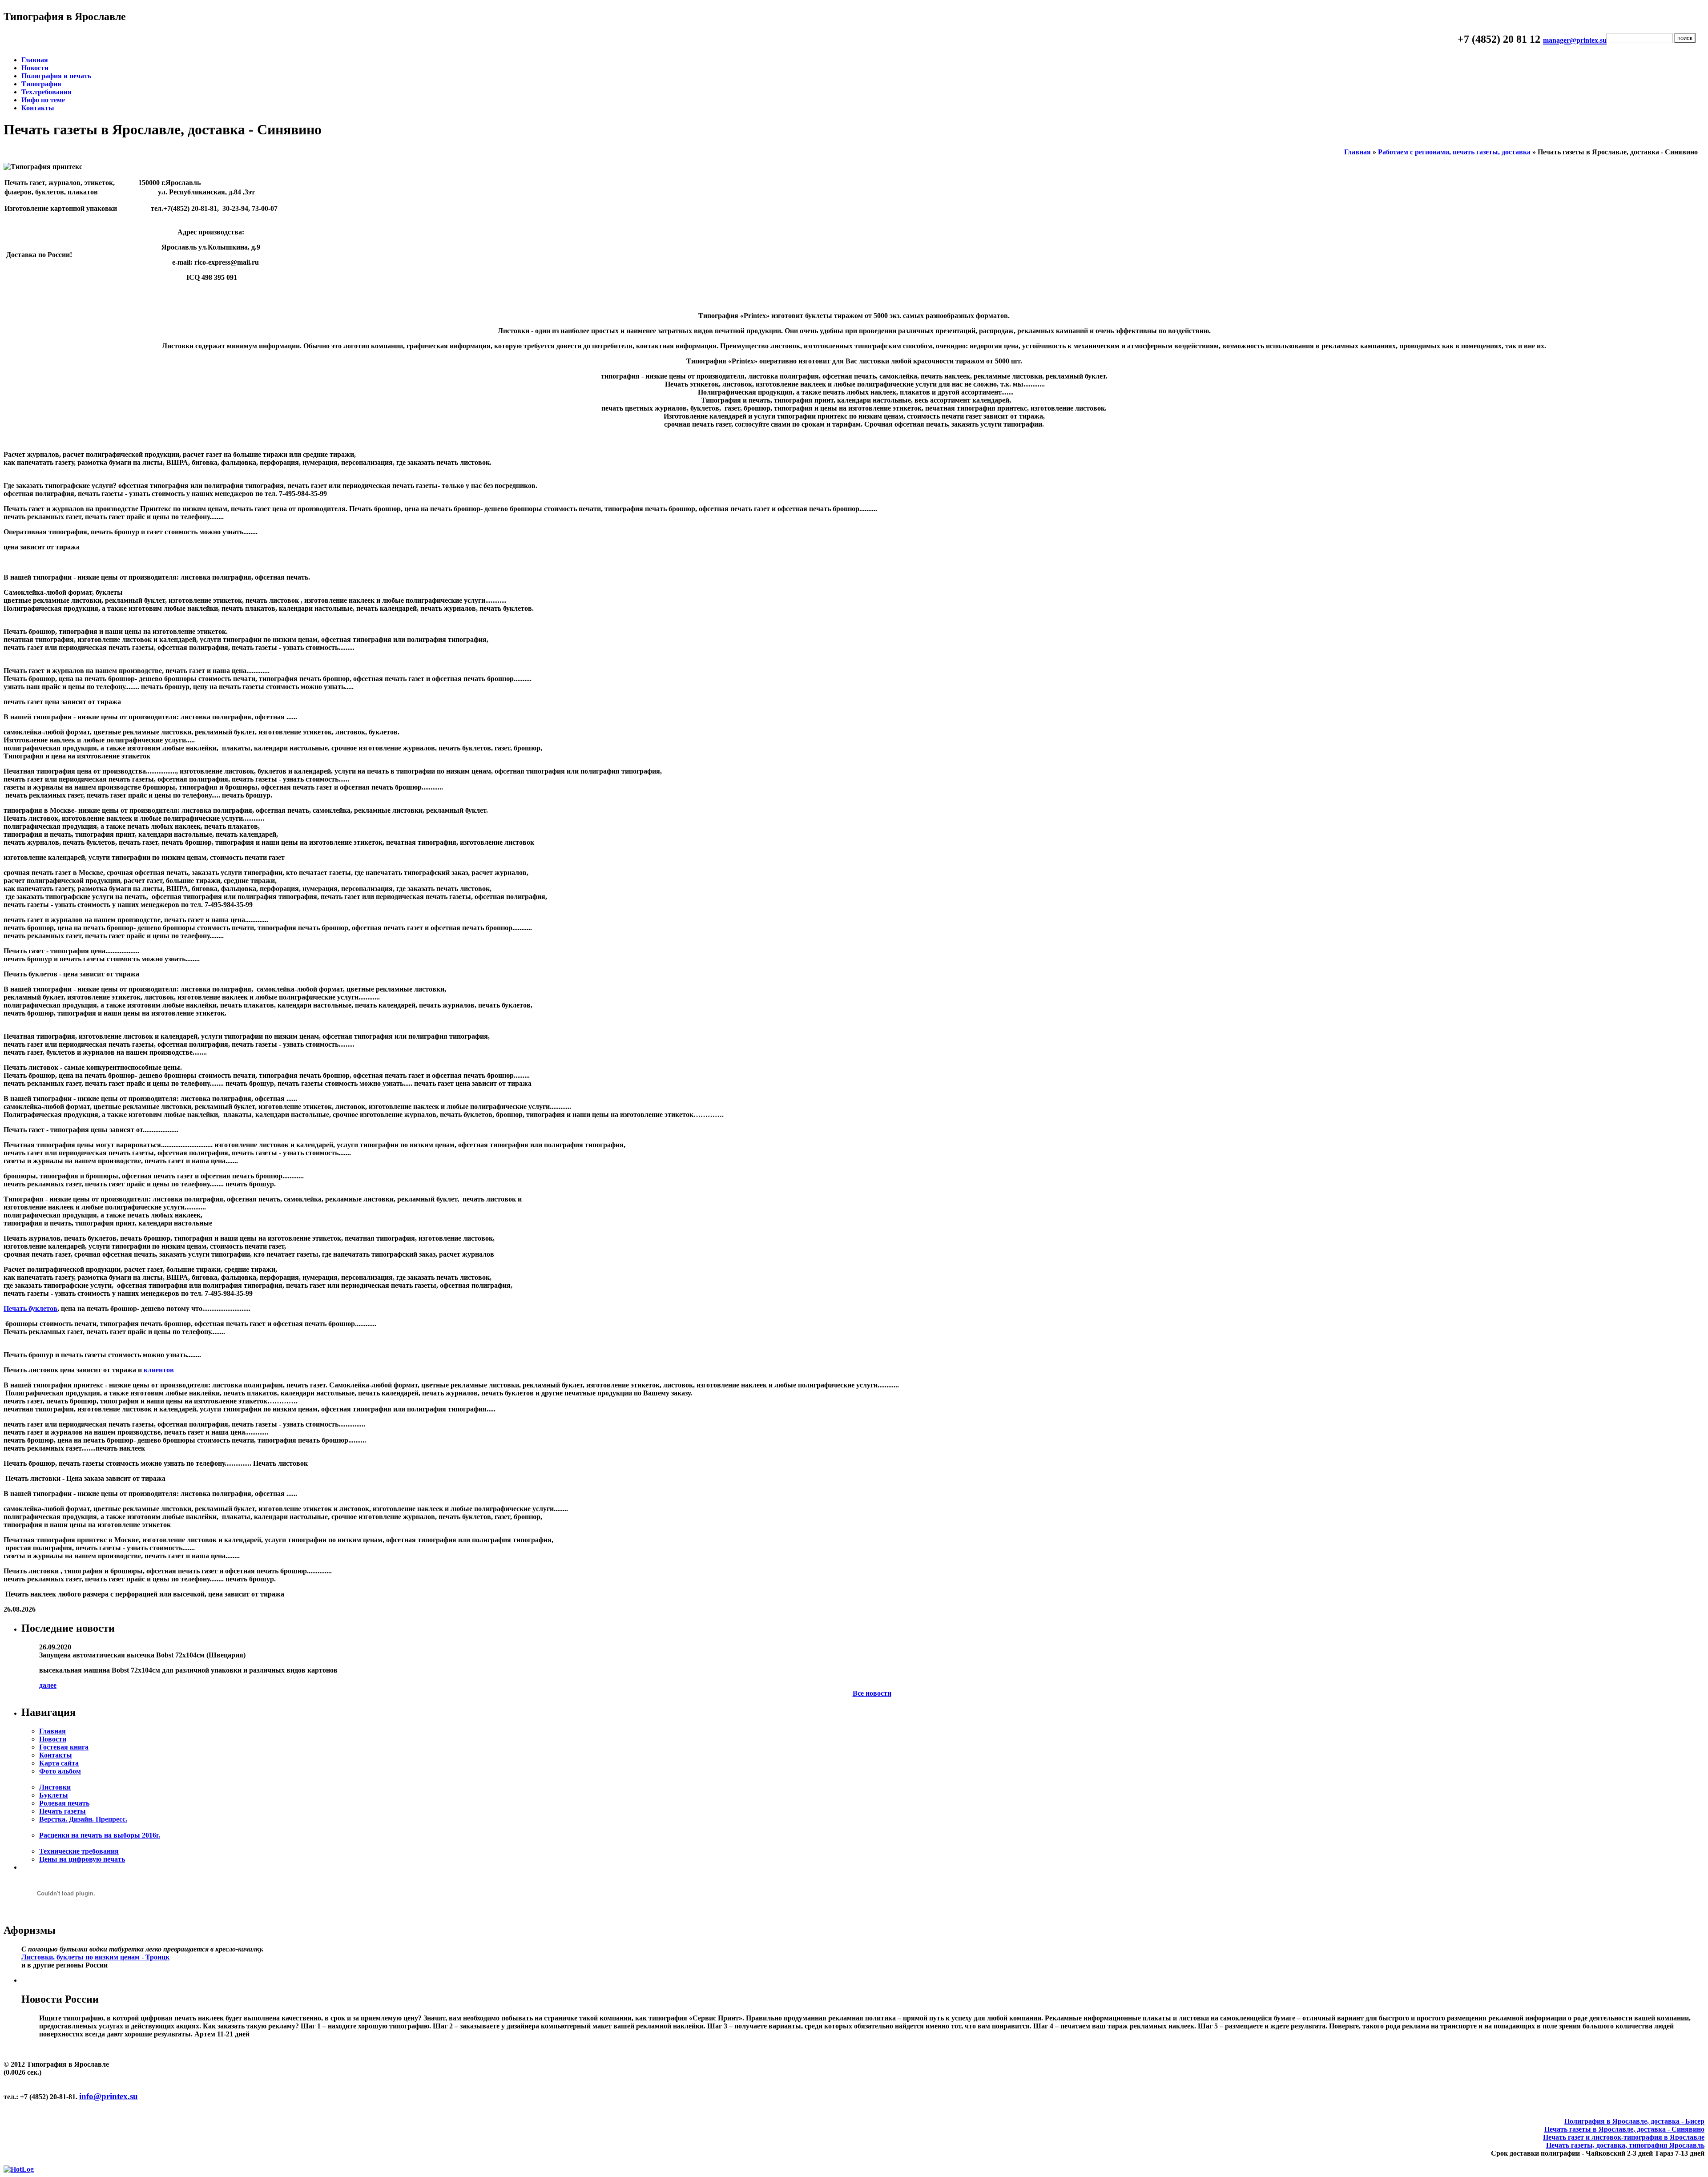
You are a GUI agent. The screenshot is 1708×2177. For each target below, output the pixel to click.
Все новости (872, 1693)
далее (48, 1685)
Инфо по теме (43, 100)
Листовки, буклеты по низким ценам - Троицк (95, 1957)
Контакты (38, 108)
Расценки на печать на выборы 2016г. (100, 1835)
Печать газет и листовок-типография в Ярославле (1624, 2137)
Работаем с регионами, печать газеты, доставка (1454, 152)
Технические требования (79, 1851)
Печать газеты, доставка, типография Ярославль (1625, 2145)
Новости (35, 68)
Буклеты (54, 1795)
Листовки (55, 1787)
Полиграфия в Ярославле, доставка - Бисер (1634, 2121)
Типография (41, 84)
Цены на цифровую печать (82, 1859)
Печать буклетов (30, 1308)
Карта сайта (59, 1763)
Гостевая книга (64, 1747)
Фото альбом (60, 1771)
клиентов (159, 1370)
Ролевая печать (64, 1803)
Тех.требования (46, 92)
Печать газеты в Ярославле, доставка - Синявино (1624, 2129)
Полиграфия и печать (56, 76)
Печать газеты (62, 1811)
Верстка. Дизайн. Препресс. (83, 1819)
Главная (35, 60)
